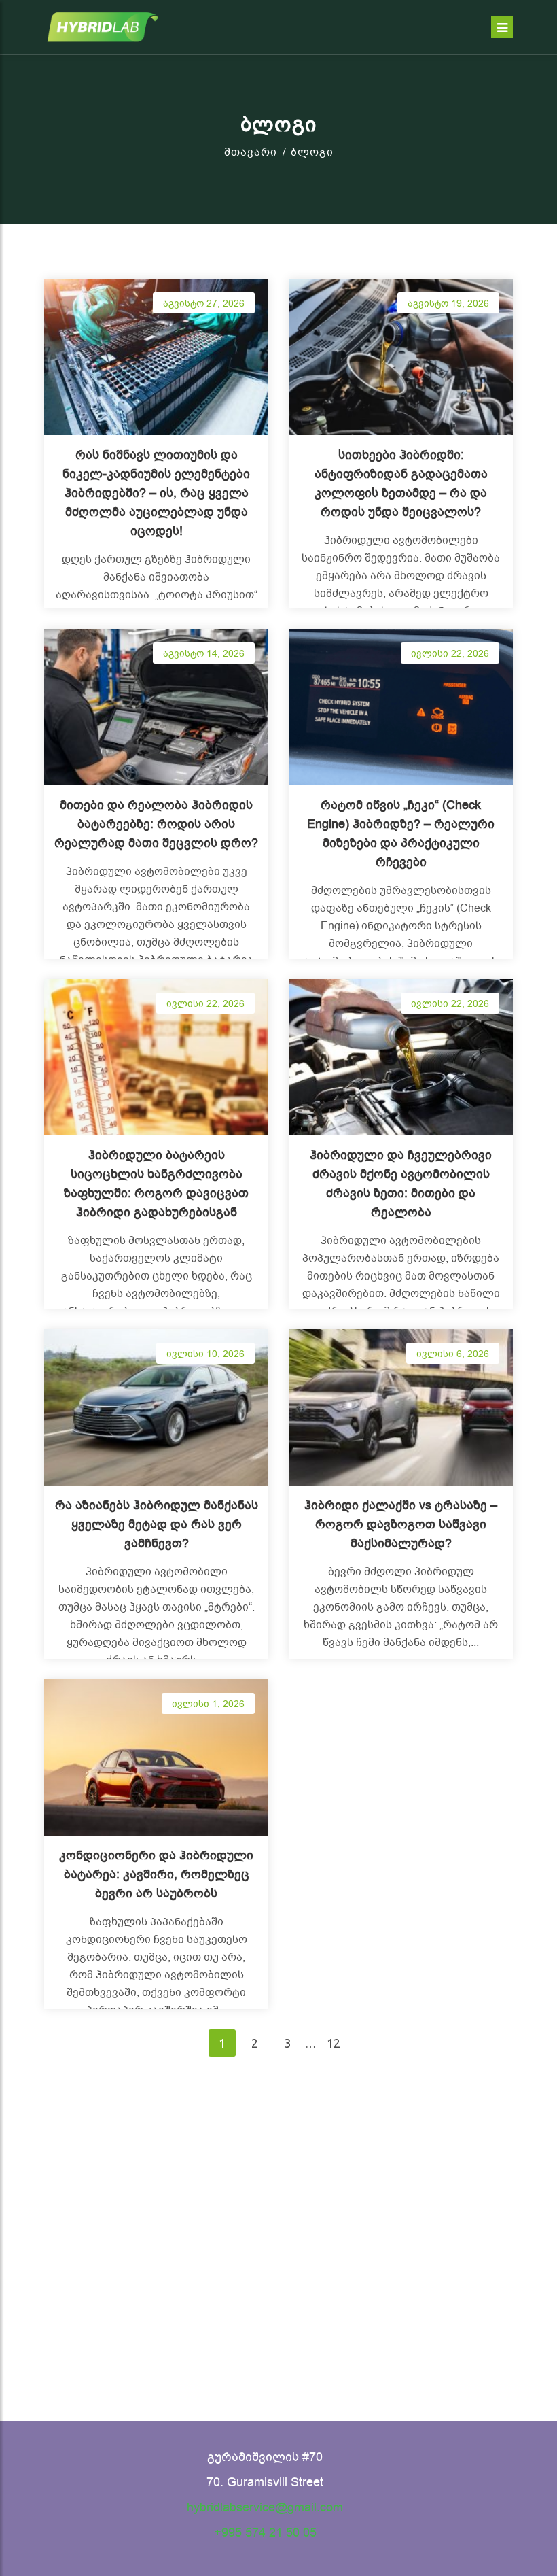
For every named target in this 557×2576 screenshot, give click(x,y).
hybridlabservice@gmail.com (265, 2507)
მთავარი (251, 152)
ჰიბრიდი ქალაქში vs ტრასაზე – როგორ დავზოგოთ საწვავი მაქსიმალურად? (401, 1524)
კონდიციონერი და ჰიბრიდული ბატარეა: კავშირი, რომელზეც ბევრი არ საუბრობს (156, 1874)
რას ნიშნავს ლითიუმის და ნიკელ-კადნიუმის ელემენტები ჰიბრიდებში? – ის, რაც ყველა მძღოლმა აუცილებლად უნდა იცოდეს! (156, 493)
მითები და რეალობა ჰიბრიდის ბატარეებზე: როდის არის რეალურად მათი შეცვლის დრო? (156, 824)
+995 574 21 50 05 (265, 2532)
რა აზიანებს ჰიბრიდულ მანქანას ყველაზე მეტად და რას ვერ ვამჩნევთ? (157, 1524)
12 (334, 2043)
